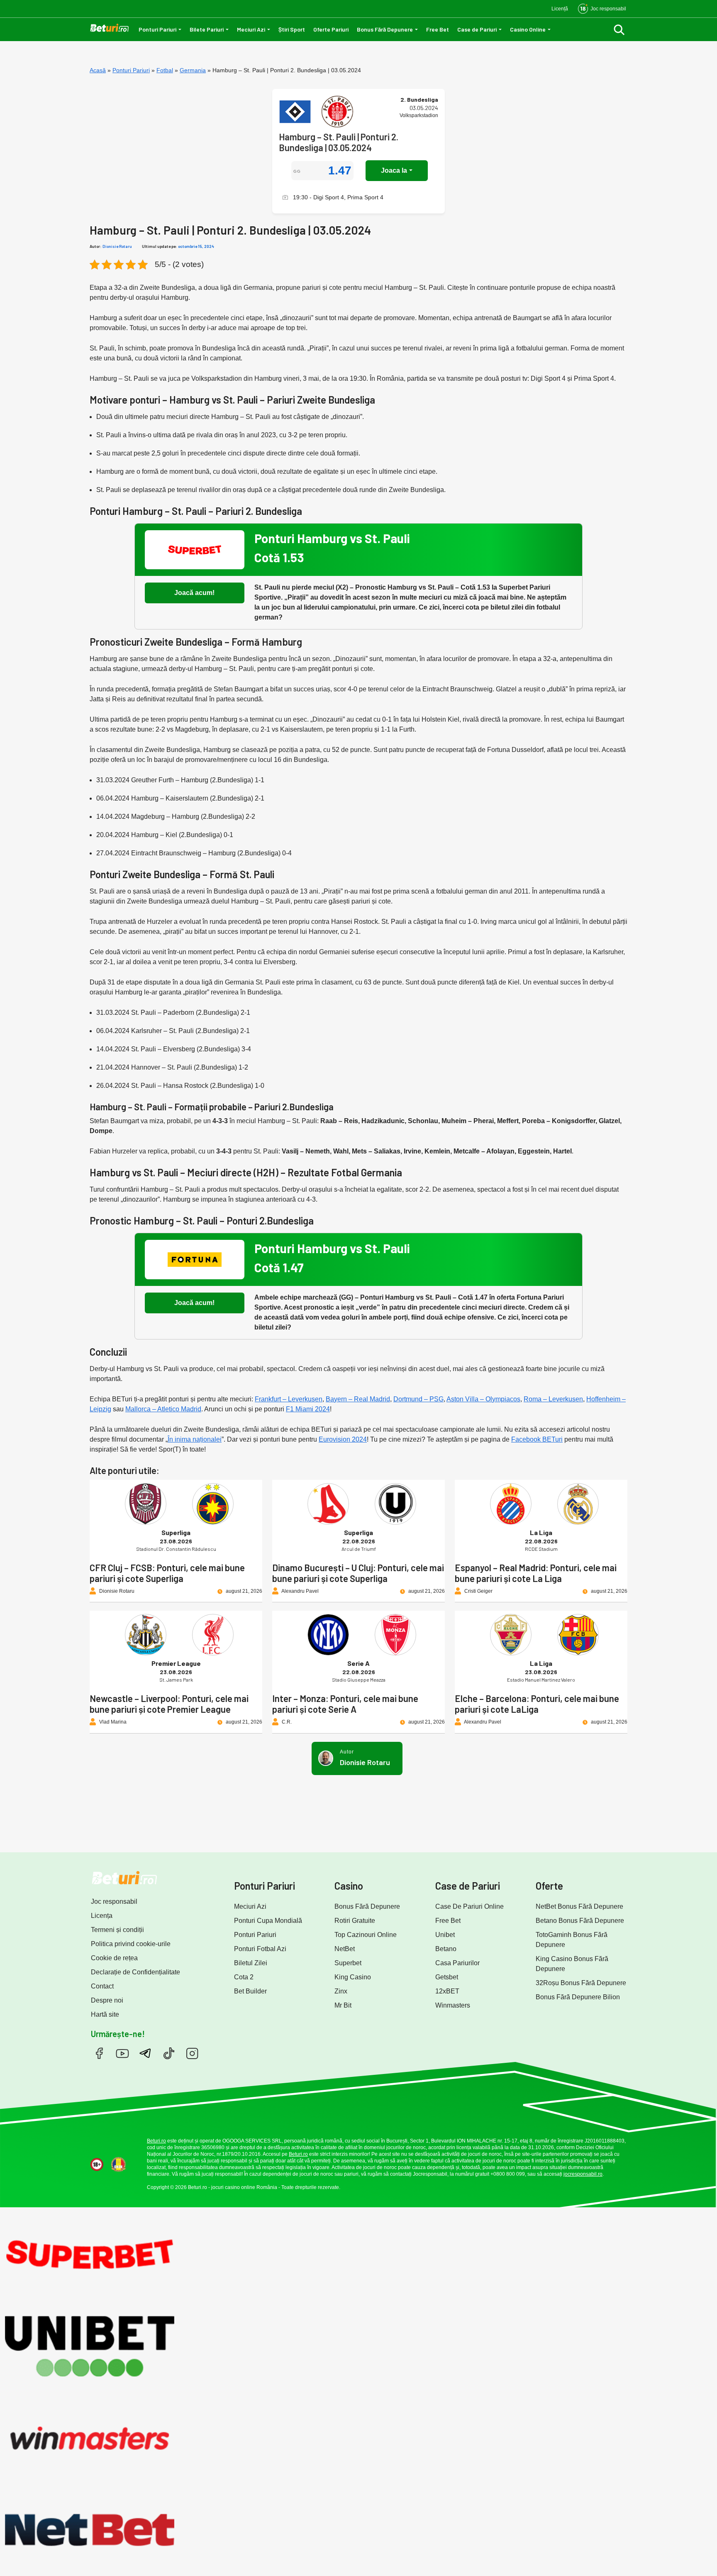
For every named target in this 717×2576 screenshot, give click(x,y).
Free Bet (438, 29)
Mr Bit (343, 2005)
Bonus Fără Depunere (385, 29)
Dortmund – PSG (418, 1399)
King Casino (353, 1977)
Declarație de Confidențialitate (135, 1972)
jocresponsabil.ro (583, 2174)
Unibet (445, 1935)
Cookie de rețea (114, 1958)
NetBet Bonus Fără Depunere (579, 1906)
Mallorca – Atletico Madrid (163, 1409)
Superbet (348, 1963)
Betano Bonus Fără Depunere (580, 1921)
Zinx (341, 1991)
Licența (102, 1916)
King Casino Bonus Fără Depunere (572, 1964)
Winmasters (453, 2005)
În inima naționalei (195, 1439)
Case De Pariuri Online (469, 1906)
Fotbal (165, 70)
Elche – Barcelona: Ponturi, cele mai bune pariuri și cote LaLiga (537, 1704)
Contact (102, 1986)
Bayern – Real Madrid (358, 1399)
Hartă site (105, 2014)
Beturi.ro (156, 2141)
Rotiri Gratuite (355, 1921)
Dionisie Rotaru (117, 246)
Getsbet (447, 1977)
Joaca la (394, 170)
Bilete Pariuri (207, 29)
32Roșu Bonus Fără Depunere (581, 1983)
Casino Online (528, 29)
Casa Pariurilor (457, 1963)
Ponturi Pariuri (157, 29)
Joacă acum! (194, 593)
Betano (446, 1949)
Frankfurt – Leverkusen (289, 1399)
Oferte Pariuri (331, 29)
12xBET (447, 1991)
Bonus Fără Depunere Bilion (578, 1997)
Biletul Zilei (251, 1963)
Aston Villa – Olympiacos (483, 1399)
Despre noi (107, 2000)
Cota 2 (244, 1977)
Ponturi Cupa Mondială (268, 1921)
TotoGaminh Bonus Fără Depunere (572, 1940)
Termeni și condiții (117, 1930)
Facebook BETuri (537, 1439)
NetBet (345, 1949)
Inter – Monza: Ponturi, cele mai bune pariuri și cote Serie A (345, 1704)
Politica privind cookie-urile (131, 1944)
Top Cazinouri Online (366, 1935)
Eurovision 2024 (343, 1439)
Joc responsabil (114, 1901)
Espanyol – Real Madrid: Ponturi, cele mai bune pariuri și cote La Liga (536, 1573)
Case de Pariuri (477, 29)
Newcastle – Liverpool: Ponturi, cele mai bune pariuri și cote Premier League (169, 1704)
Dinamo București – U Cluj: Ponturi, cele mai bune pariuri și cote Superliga (358, 1573)
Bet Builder (250, 1991)
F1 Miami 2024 (308, 1409)
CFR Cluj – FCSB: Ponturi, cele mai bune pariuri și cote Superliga (167, 1573)
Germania (193, 70)
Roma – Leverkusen (553, 1399)
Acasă (98, 70)
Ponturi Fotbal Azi (260, 1949)
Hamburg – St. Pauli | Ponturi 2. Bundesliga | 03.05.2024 (339, 142)
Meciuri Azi (251, 29)
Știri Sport (292, 29)
